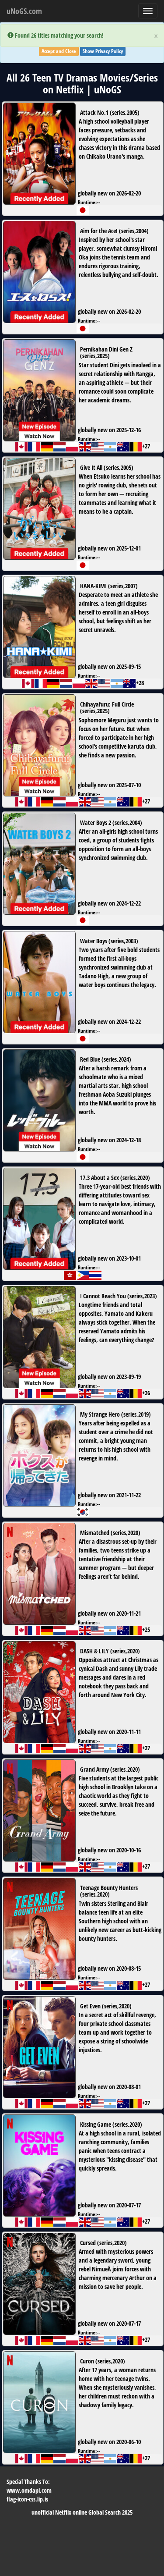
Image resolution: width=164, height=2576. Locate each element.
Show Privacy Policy (103, 51)
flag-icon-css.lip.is (27, 2499)
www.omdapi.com (29, 2490)
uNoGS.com (24, 11)
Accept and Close (59, 51)
